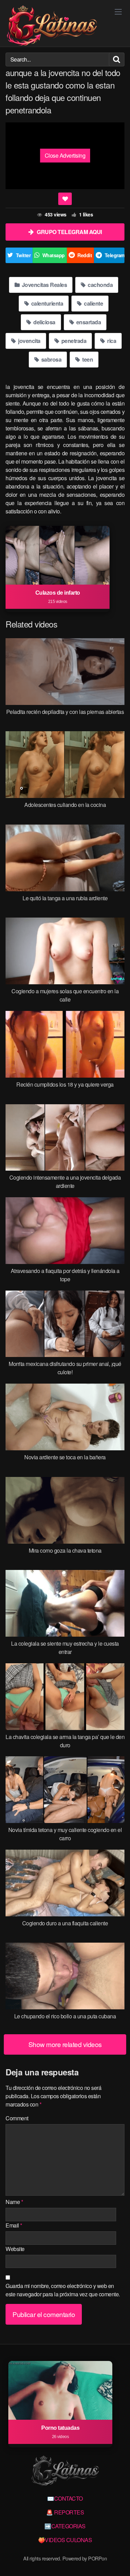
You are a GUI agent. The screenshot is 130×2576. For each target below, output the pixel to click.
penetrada (73, 341)
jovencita (29, 341)
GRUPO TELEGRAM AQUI (69, 232)
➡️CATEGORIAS (65, 2526)
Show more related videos (65, 2044)
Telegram (115, 255)
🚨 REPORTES (65, 2512)
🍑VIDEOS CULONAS (65, 2540)
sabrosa (51, 359)
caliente (93, 303)
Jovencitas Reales (44, 285)
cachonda (100, 285)
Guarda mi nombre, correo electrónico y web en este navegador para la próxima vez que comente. (63, 2290)
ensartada (88, 322)
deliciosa (44, 322)
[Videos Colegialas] (52, 26)
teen (87, 359)
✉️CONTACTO (65, 2498)
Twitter (23, 255)
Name (14, 2202)
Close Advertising (65, 155)
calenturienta (46, 303)
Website (15, 2249)
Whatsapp (54, 255)
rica (111, 341)
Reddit (85, 255)
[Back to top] (118, 2561)
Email (14, 2225)
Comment (17, 2118)
